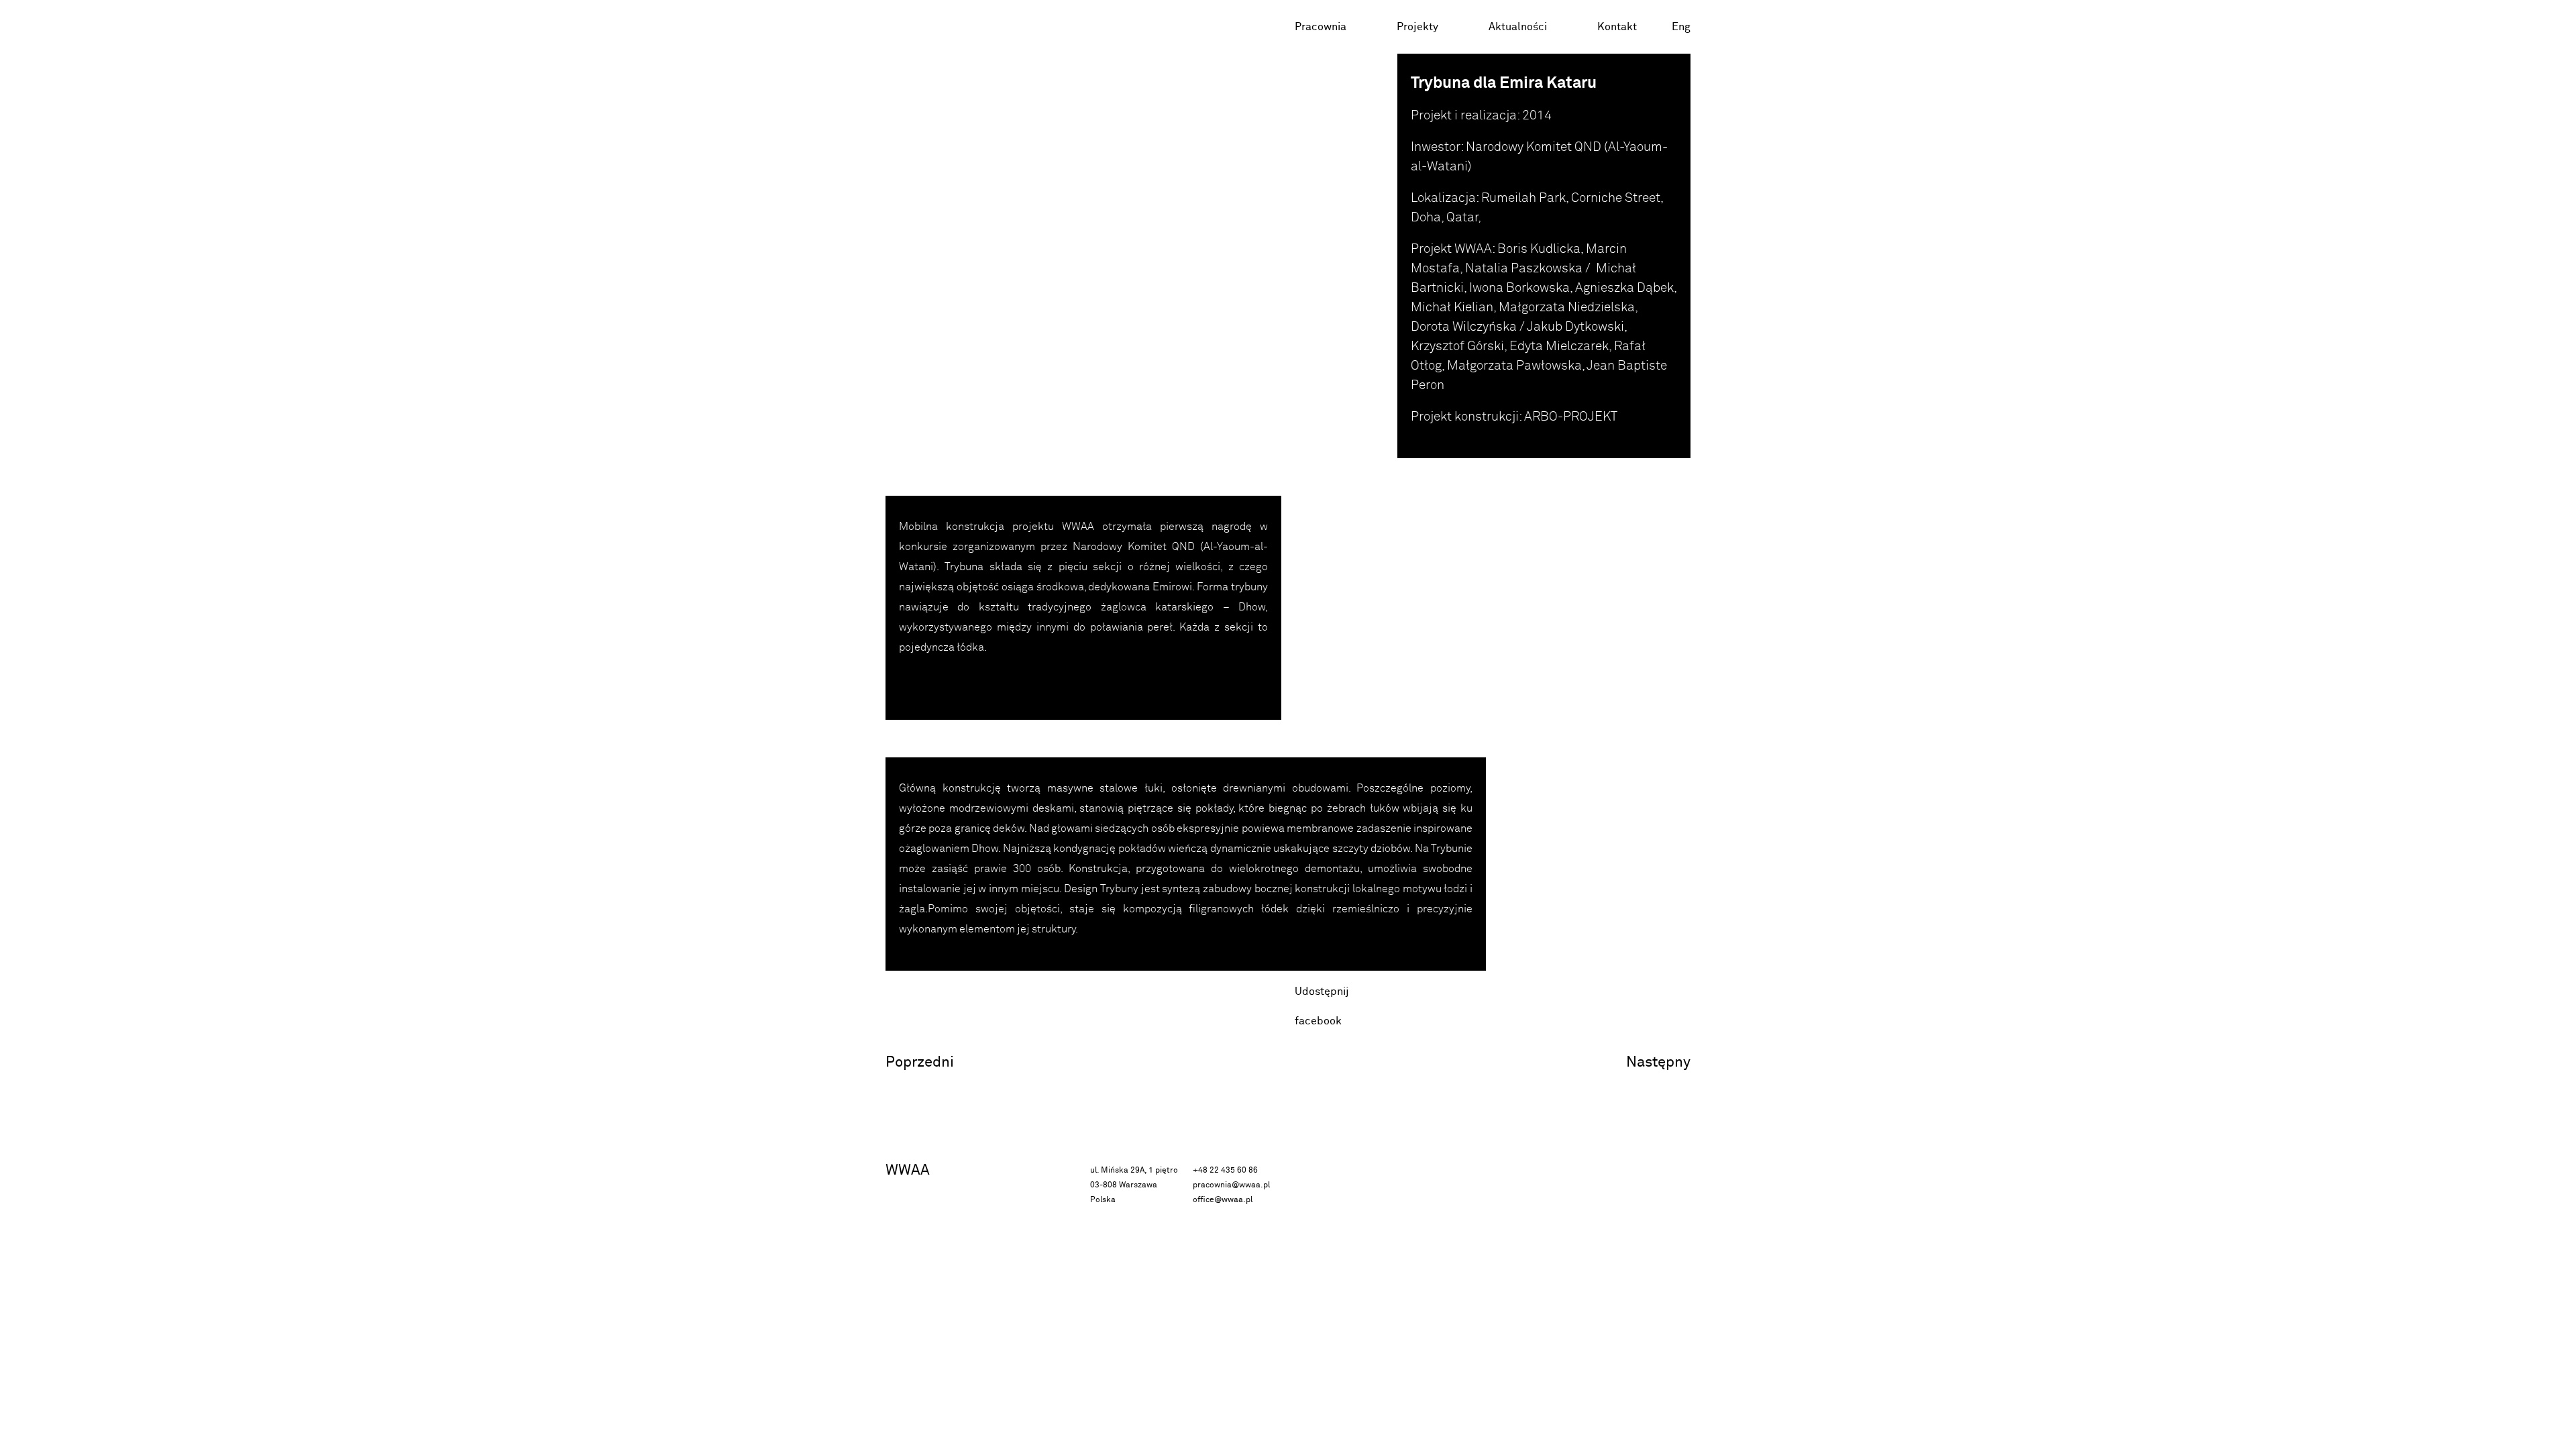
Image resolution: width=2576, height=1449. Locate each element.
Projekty (1417, 27)
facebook (1318, 1021)
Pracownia (1321, 27)
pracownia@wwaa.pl (1231, 1185)
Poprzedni (920, 1062)
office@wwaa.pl (1223, 1200)
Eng (1681, 27)
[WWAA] (952, 27)
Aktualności (1518, 27)
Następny (1658, 1062)
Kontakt (1617, 27)
